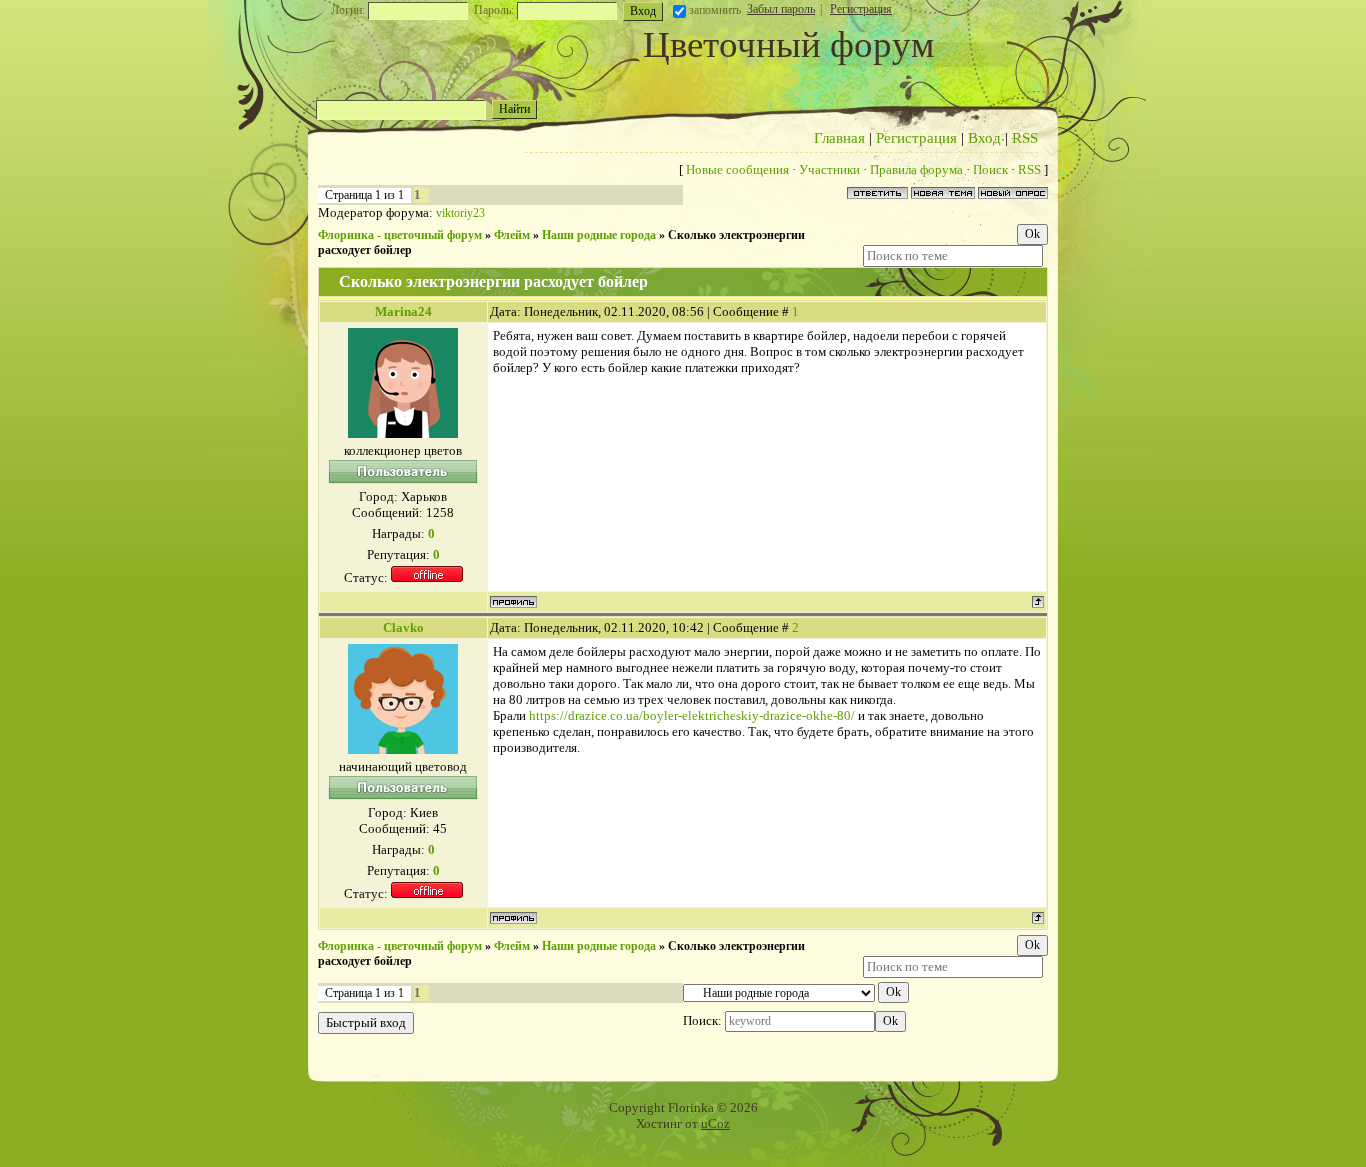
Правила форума (916, 169)
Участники (829, 169)
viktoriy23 (460, 213)
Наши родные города (599, 235)
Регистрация (861, 9)
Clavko (403, 627)
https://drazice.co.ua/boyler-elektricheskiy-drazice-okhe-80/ (692, 715)
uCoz (715, 1123)
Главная (839, 138)
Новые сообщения (737, 169)
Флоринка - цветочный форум (400, 235)
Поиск (990, 169)
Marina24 (403, 311)
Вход (984, 138)
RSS (1025, 138)
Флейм (512, 235)
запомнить (715, 10)
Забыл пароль (781, 9)
